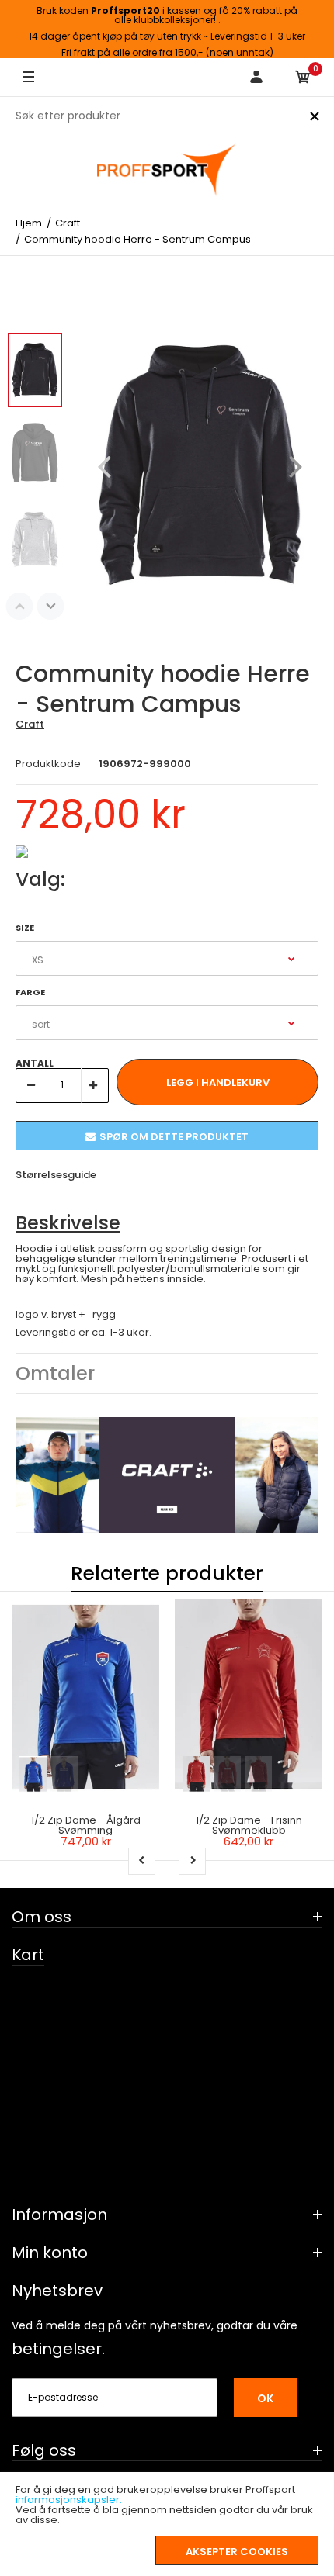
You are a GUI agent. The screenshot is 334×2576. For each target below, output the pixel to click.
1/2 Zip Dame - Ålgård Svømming (86, 1825)
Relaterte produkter (167, 1573)
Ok (265, 2398)
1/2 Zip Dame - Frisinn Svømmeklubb (249, 1825)
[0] (303, 78)
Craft (30, 724)
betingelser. (58, 2349)
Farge (30, 992)
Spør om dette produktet (174, 1137)
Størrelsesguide (56, 1175)
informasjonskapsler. (69, 2500)
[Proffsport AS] (167, 171)
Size (25, 928)
